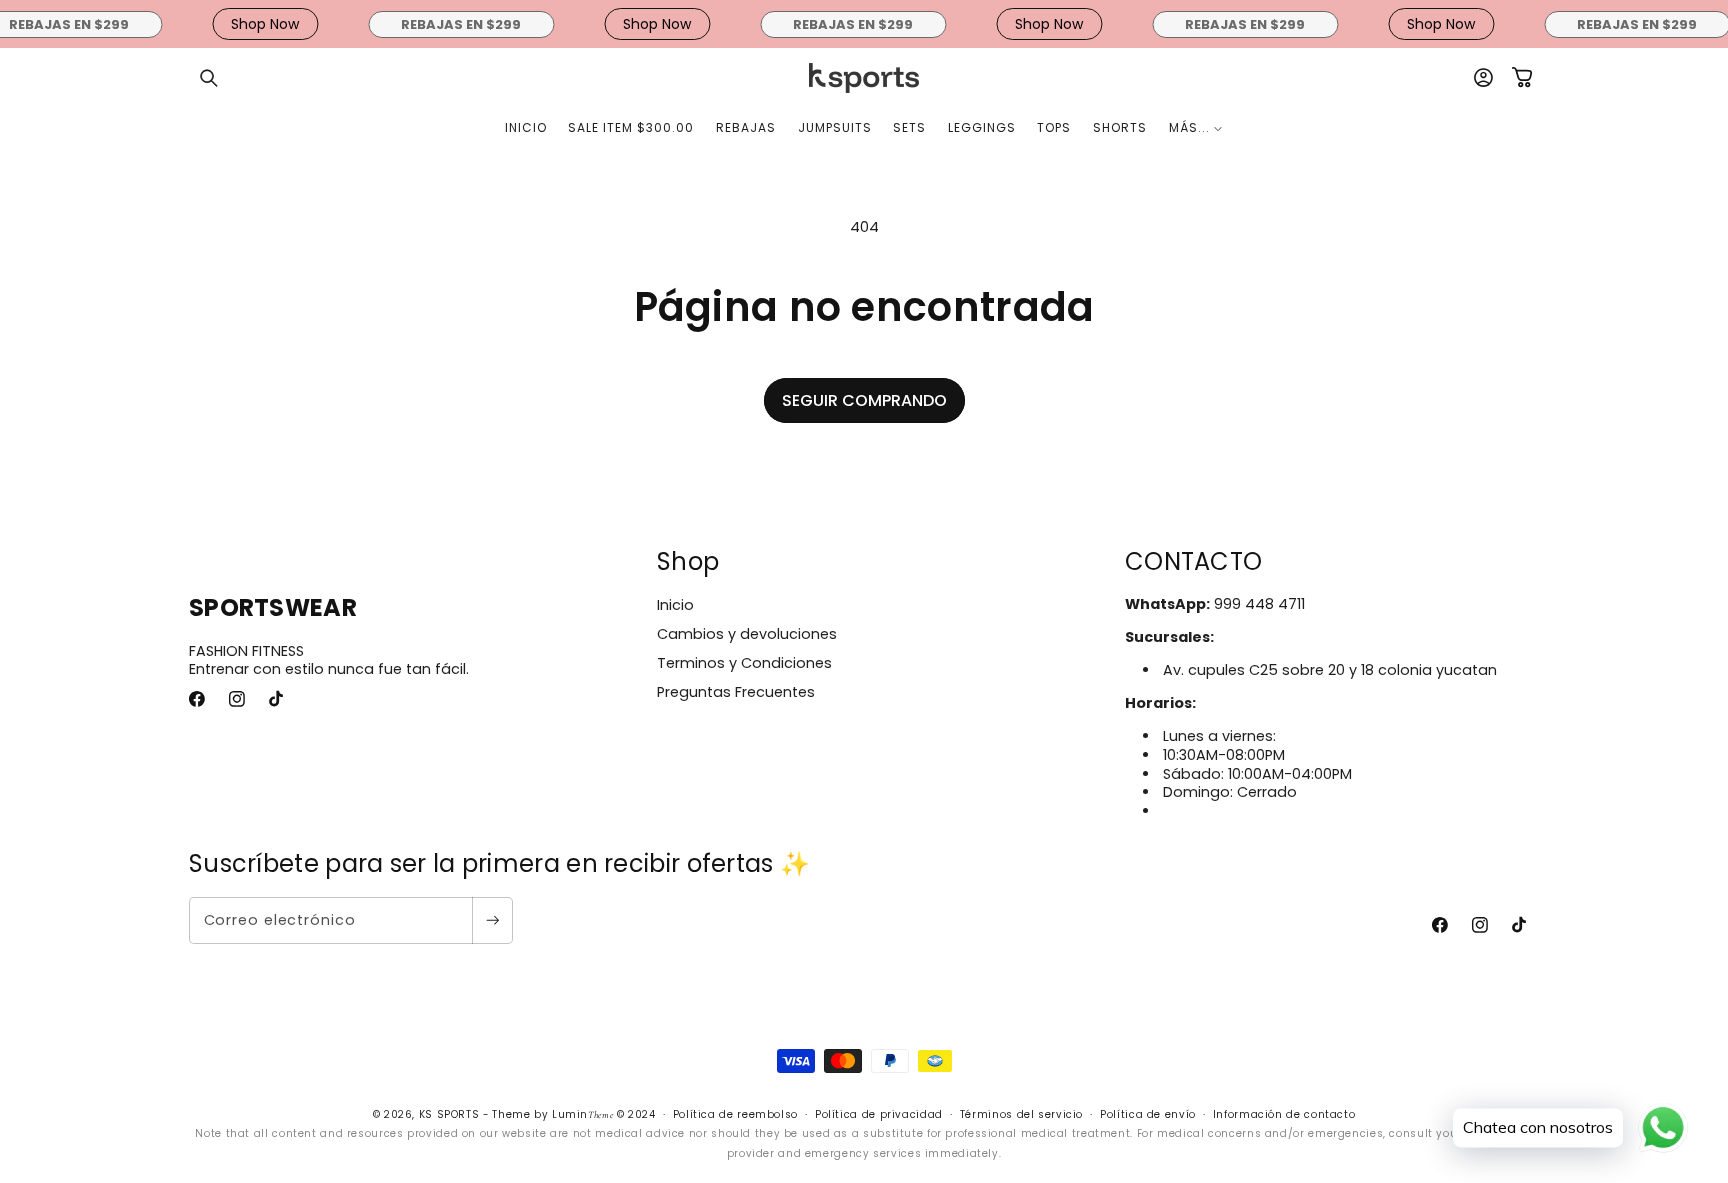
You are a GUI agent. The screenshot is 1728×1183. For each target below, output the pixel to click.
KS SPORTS (449, 1114)
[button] (209, 78)
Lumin (582, 1114)
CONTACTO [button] (1193, 561)
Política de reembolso (735, 1114)
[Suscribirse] (492, 920)
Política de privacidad (879, 1114)
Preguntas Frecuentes (736, 692)
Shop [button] (688, 561)
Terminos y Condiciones (744, 663)
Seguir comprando (864, 400)
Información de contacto (1284, 1114)
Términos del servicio (1021, 1114)
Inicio (675, 605)
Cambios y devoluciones (747, 634)
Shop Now (254, 24)
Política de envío (1148, 1114)
